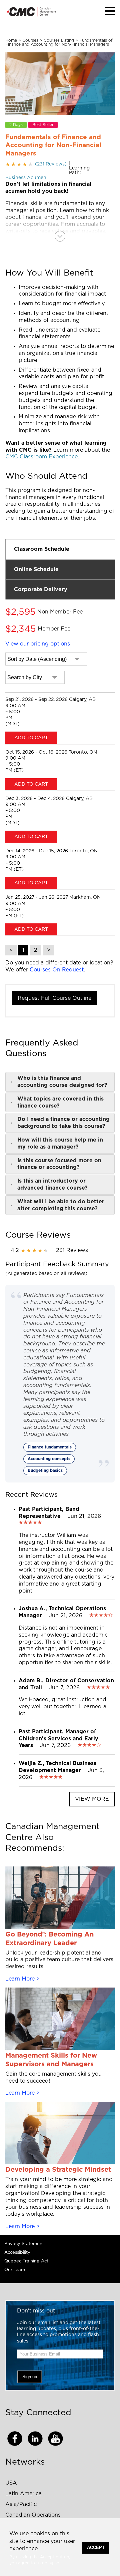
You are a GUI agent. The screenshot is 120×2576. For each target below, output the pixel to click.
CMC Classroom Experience (41, 457)
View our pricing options (38, 644)
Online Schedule (36, 569)
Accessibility (17, 2253)
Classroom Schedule (42, 549)
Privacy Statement (24, 2244)
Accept (96, 2547)
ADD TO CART (31, 738)
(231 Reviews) (36, 164)
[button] (110, 11)
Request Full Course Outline (54, 998)
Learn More (20, 1979)
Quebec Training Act (26, 2261)
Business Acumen (26, 178)
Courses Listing (59, 40)
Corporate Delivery (41, 589)
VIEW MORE (92, 1799)
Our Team (15, 2270)
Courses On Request (57, 970)
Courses (30, 40)
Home (11, 40)
